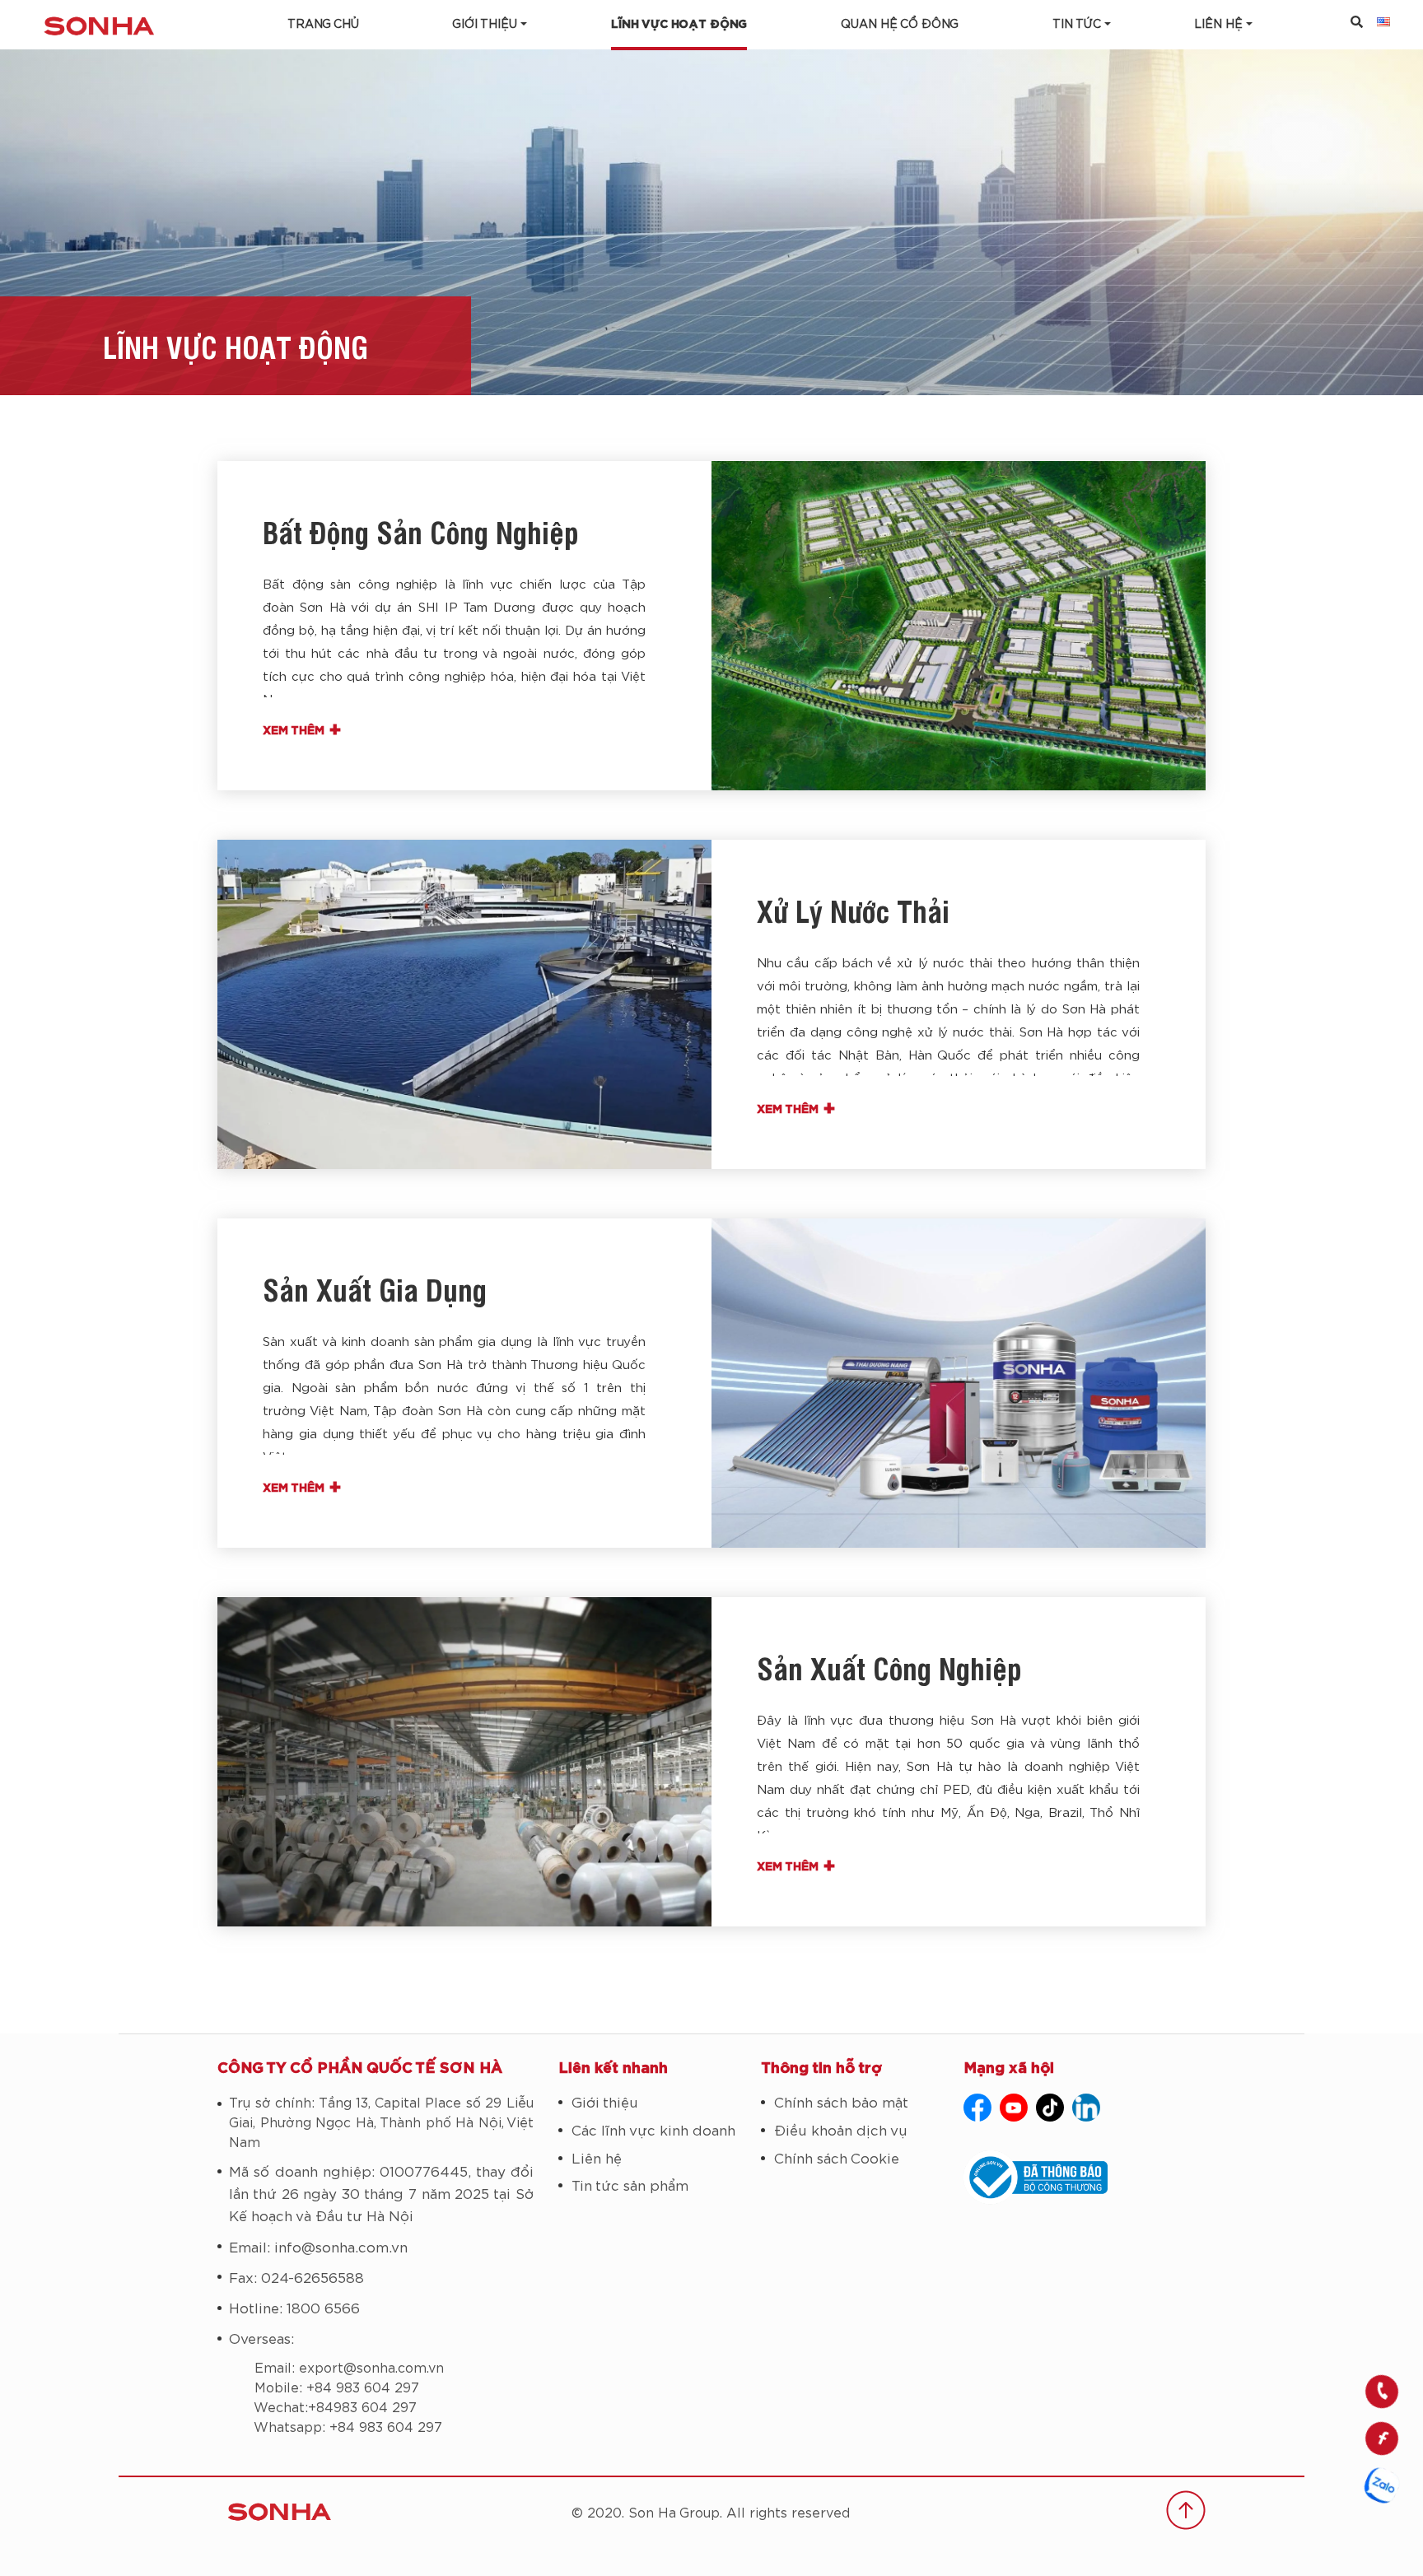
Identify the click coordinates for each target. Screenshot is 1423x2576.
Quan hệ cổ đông (900, 25)
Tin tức (1077, 25)
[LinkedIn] (1086, 2108)
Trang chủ (323, 25)
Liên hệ (597, 2159)
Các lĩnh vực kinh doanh (653, 2131)
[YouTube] (1014, 2108)
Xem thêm (302, 731)
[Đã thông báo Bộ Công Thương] (1085, 2178)
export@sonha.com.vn (371, 2369)
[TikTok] (1050, 2108)
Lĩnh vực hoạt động (679, 25)
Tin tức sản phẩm (630, 2186)
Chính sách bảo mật (841, 2103)
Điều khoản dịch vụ (841, 2131)
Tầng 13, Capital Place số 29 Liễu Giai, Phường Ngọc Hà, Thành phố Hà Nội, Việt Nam (381, 2123)
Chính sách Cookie (837, 2159)
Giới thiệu (485, 25)
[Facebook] (977, 2108)
